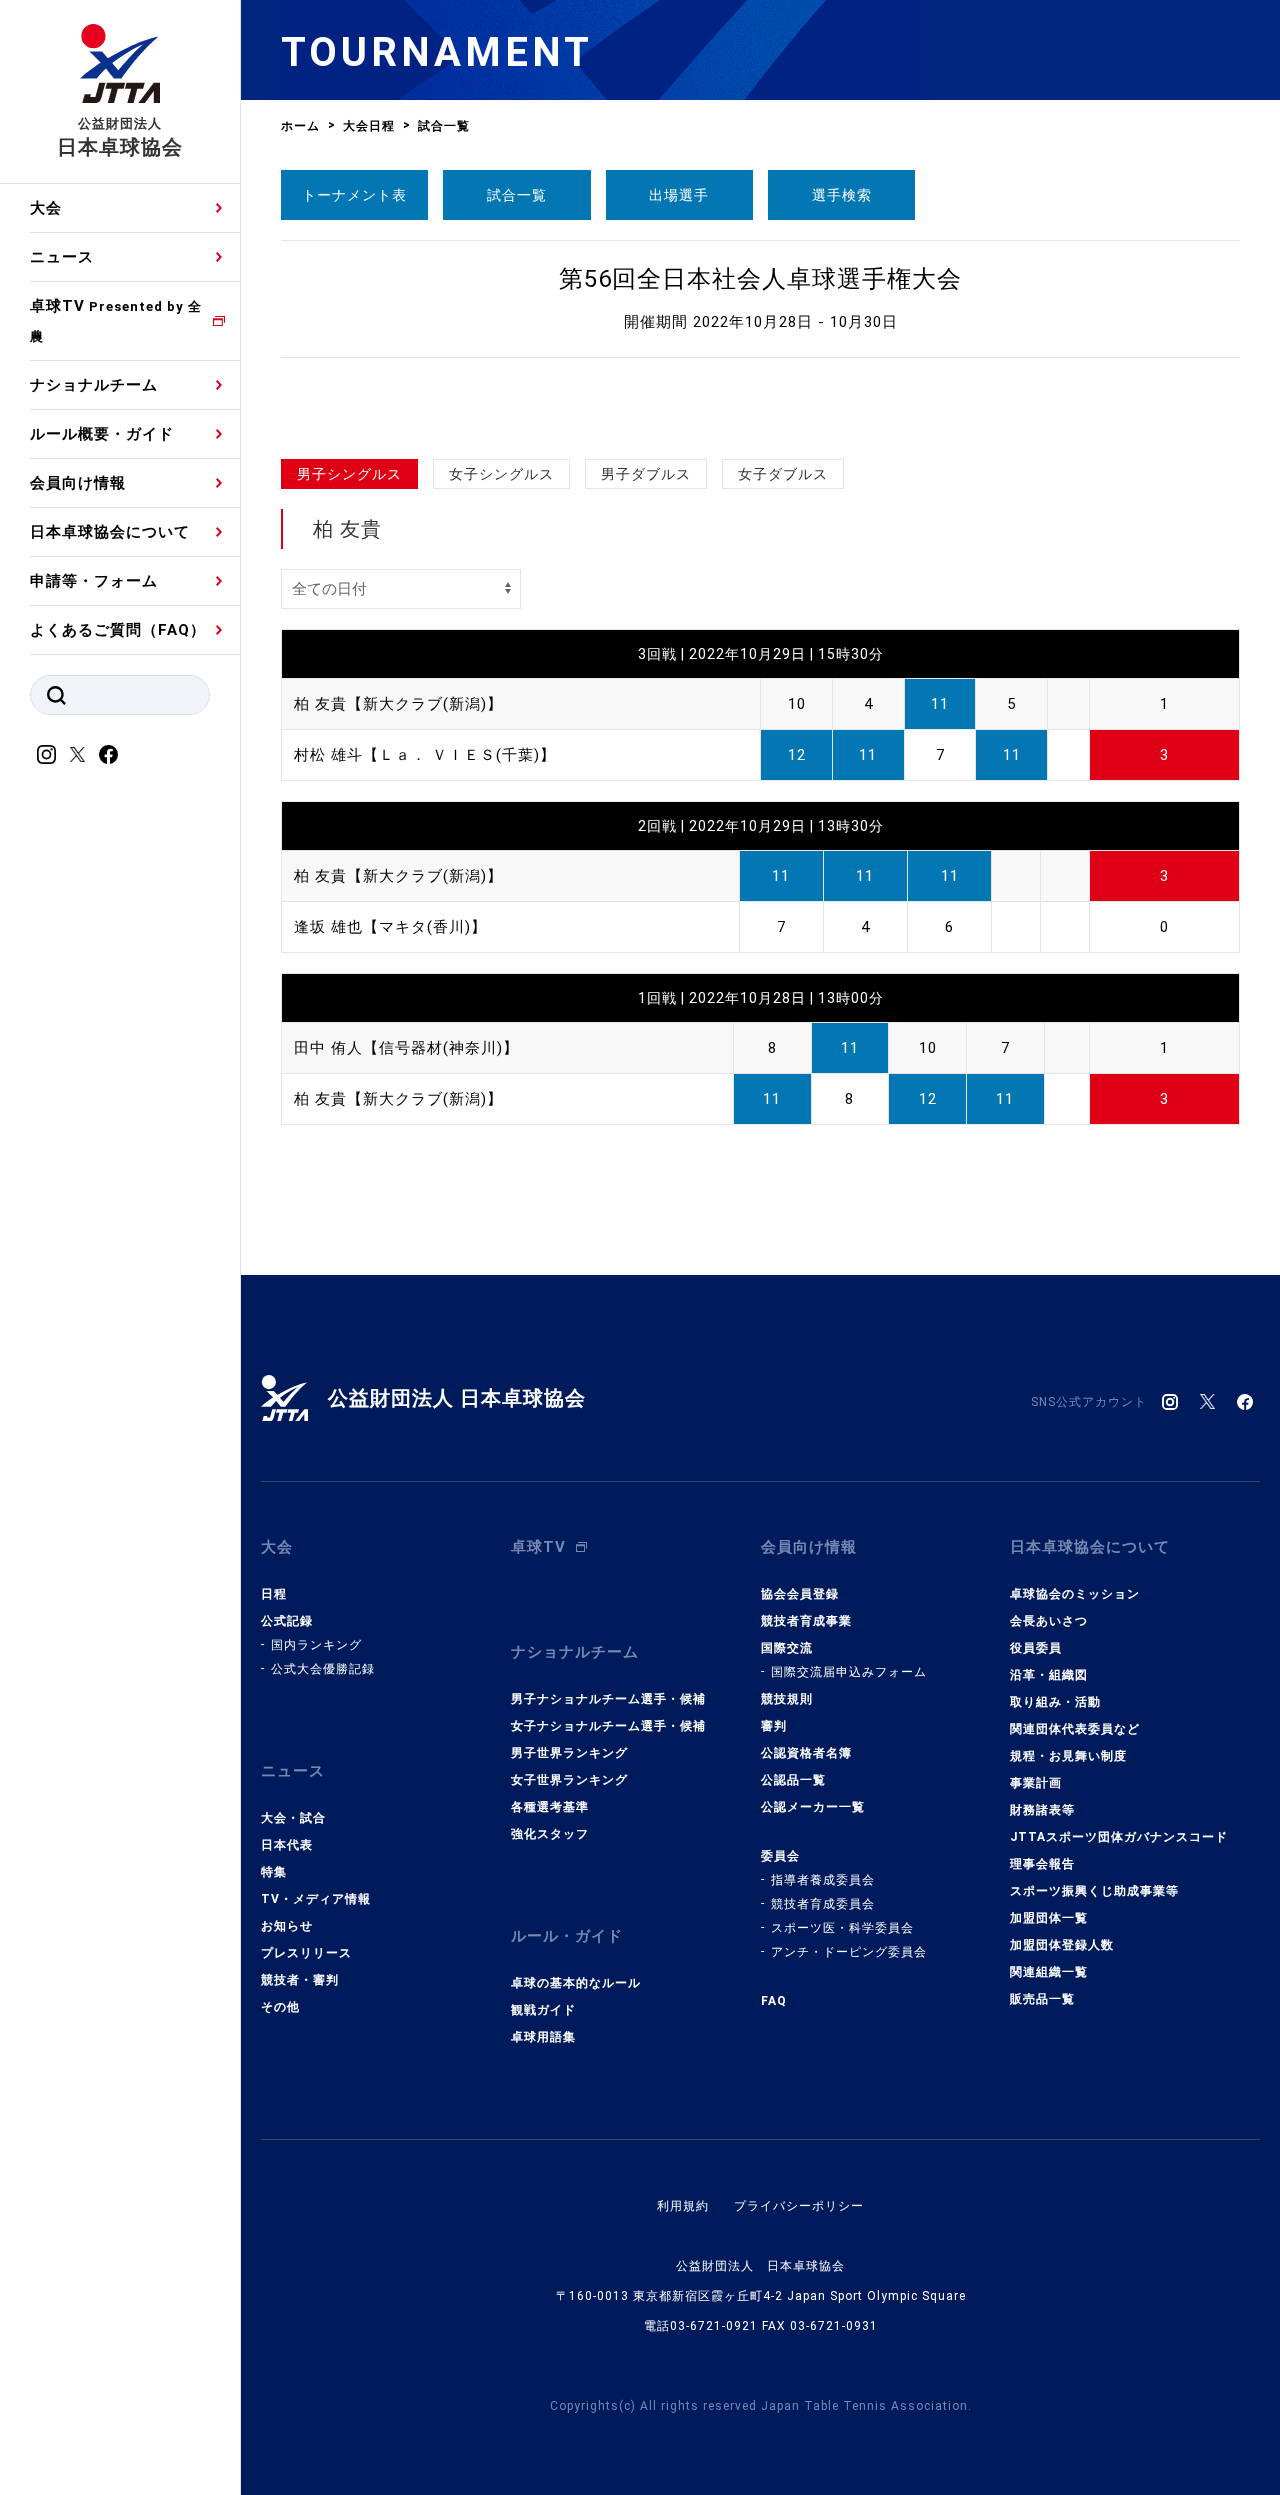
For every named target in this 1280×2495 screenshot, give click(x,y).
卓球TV (116, 320)
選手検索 (842, 195)
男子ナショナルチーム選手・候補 (608, 1699)
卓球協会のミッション (1075, 1594)
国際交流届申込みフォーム (849, 1672)
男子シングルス (349, 474)
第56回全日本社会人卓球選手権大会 (760, 279)
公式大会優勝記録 (323, 1669)
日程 (274, 1594)
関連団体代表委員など (1075, 1729)
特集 (274, 1872)
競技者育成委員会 (823, 1904)
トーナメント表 (354, 195)
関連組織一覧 (1049, 1972)
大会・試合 (293, 1818)
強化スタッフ (550, 1834)
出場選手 (679, 195)
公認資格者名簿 (806, 1753)
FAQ (774, 2001)
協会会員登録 (800, 1594)
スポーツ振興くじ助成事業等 (1094, 1891)
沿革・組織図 (1049, 1675)
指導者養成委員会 (823, 1880)
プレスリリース (306, 1953)
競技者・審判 (300, 1980)
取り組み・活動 (1055, 1702)
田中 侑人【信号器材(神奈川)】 (406, 1048)
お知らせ (287, 1926)
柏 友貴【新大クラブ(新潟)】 (398, 704)
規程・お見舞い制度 (1068, 1756)
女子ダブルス (783, 474)
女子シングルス (501, 474)
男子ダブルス (646, 474)
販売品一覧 (1042, 1999)
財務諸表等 (1042, 1810)
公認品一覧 (793, 1780)
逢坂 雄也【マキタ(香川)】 (390, 927)
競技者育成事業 (806, 1621)
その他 (280, 2007)
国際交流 (787, 1648)
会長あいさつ (1049, 1621)
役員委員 (1036, 1648)
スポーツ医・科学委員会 (842, 1928)
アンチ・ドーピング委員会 (849, 1952)
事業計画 (1036, 1783)
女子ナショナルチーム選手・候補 (608, 1726)
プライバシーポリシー (799, 2206)
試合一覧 (517, 195)
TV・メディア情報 (316, 1899)
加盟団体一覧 (1049, 1918)
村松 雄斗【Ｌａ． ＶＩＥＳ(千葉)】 (425, 755)
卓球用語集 (543, 2037)
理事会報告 (1042, 1864)
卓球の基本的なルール (576, 1983)
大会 (46, 208)
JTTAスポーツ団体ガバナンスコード (1119, 1837)
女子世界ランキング (569, 1780)
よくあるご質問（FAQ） (118, 630)
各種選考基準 (550, 1807)
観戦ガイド (543, 2010)
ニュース (62, 257)
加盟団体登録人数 (1062, 1945)
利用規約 (683, 2206)
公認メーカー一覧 (813, 1807)
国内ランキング (316, 1645)
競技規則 (787, 1699)
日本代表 (287, 1845)
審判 (774, 1726)
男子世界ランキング (569, 1753)
